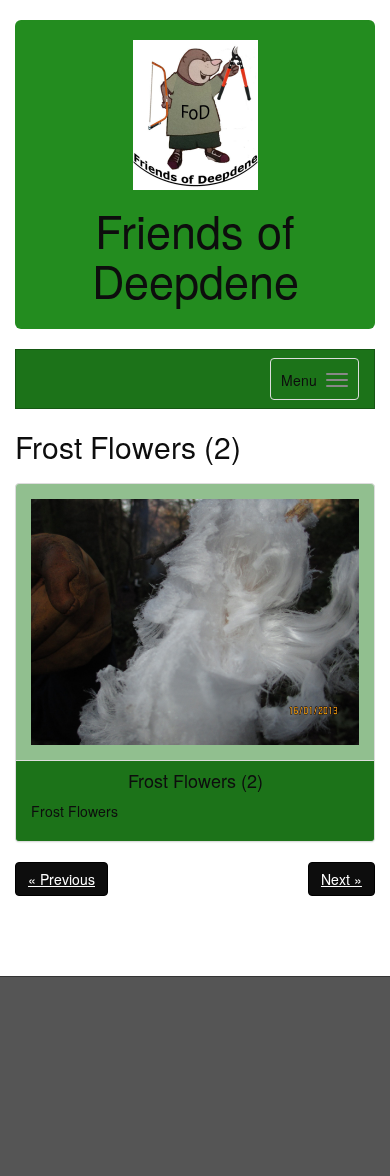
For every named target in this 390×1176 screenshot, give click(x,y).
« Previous (61, 879)
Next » (341, 879)
